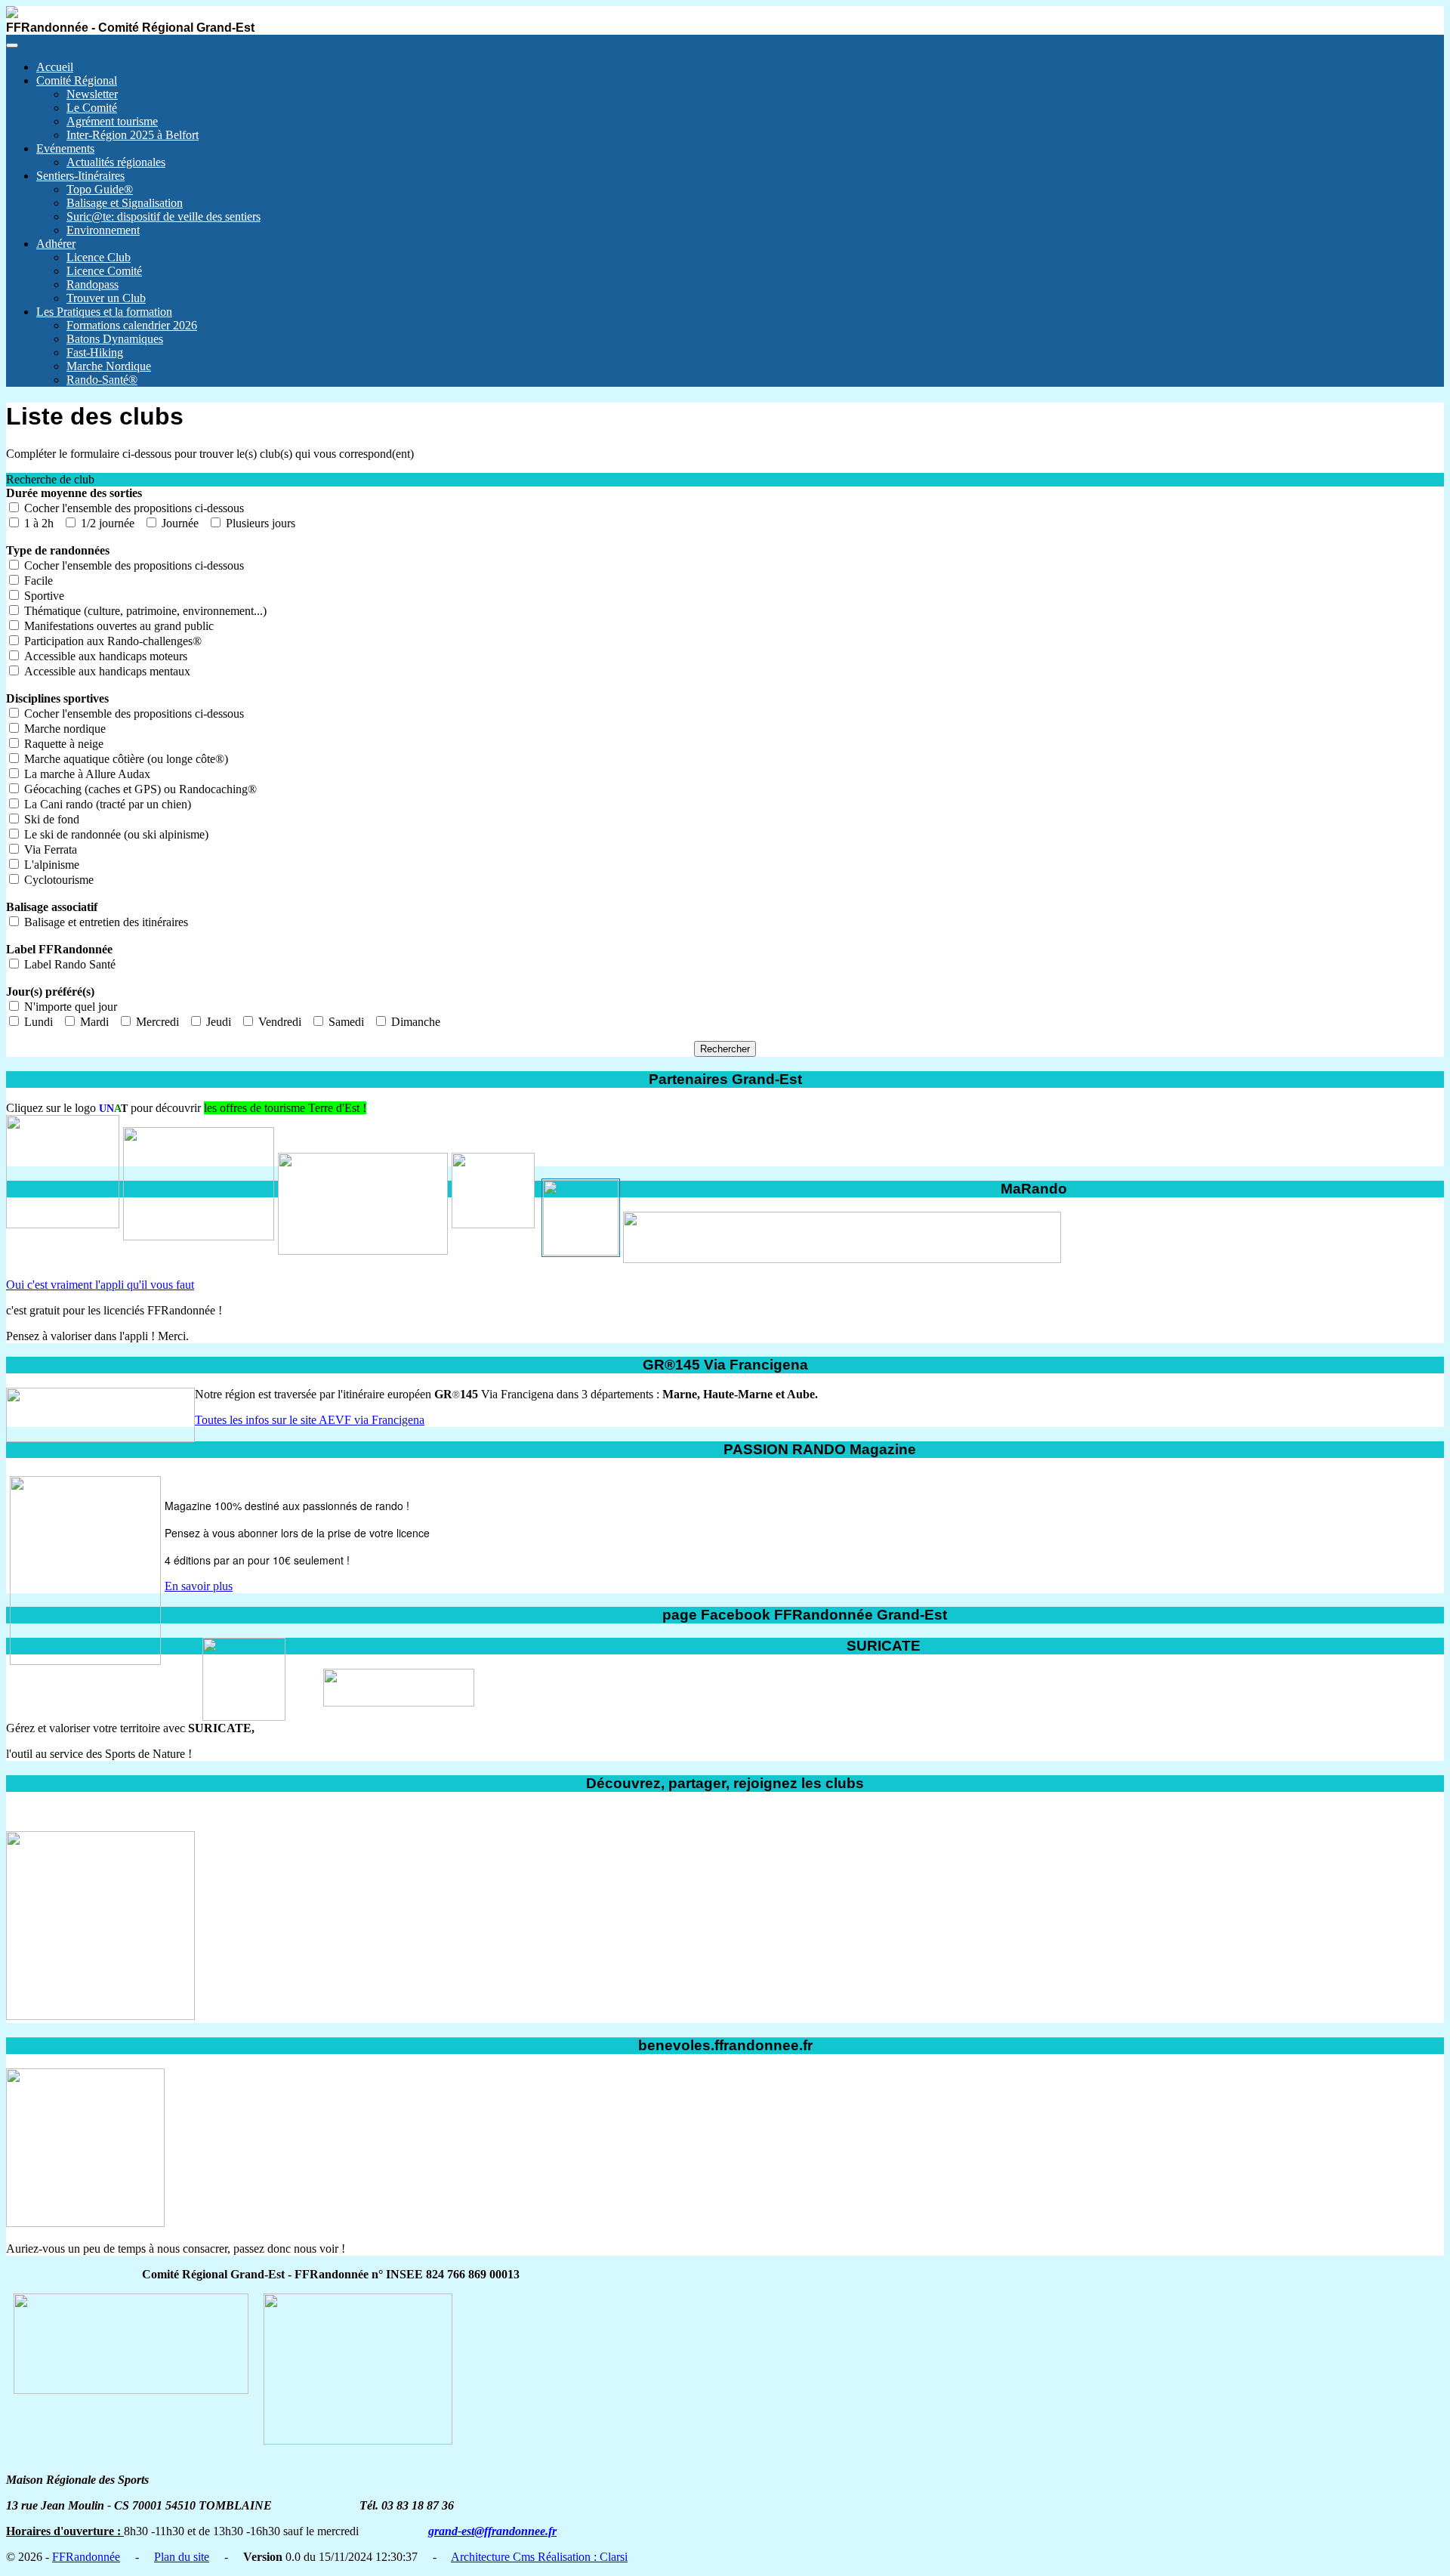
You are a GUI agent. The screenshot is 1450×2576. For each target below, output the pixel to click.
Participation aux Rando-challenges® (111, 641)
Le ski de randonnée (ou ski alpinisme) (115, 834)
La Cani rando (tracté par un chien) (106, 804)
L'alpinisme (50, 865)
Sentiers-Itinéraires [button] (80, 176)
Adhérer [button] (56, 244)
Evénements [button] (65, 148)
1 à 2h (37, 523)
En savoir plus (199, 1586)
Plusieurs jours (259, 523)
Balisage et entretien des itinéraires (105, 922)
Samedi (345, 1022)
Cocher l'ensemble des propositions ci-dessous (134, 508)
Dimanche (414, 1022)
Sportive (43, 596)
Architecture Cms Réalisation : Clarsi (539, 2557)
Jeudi (217, 1022)
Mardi (93, 1022)
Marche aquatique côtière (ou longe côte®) (125, 759)
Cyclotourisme (57, 880)
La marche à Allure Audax (86, 774)
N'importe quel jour (71, 1007)
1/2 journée (106, 523)
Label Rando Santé (70, 964)
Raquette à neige (62, 744)
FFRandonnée (86, 2557)
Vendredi (278, 1022)
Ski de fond (50, 819)
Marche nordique (63, 729)
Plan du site (182, 2557)
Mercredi (156, 1022)
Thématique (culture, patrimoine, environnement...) (144, 611)
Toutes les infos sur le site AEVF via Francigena (310, 1420)
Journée (179, 523)
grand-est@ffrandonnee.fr (492, 2531)
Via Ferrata (49, 849)
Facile (37, 581)
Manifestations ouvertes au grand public (117, 626)
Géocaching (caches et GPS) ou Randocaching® (139, 789)
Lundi (37, 1022)
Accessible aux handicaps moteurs (104, 656)
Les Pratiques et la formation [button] (104, 312)
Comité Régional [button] (77, 80)
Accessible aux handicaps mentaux (106, 671)
